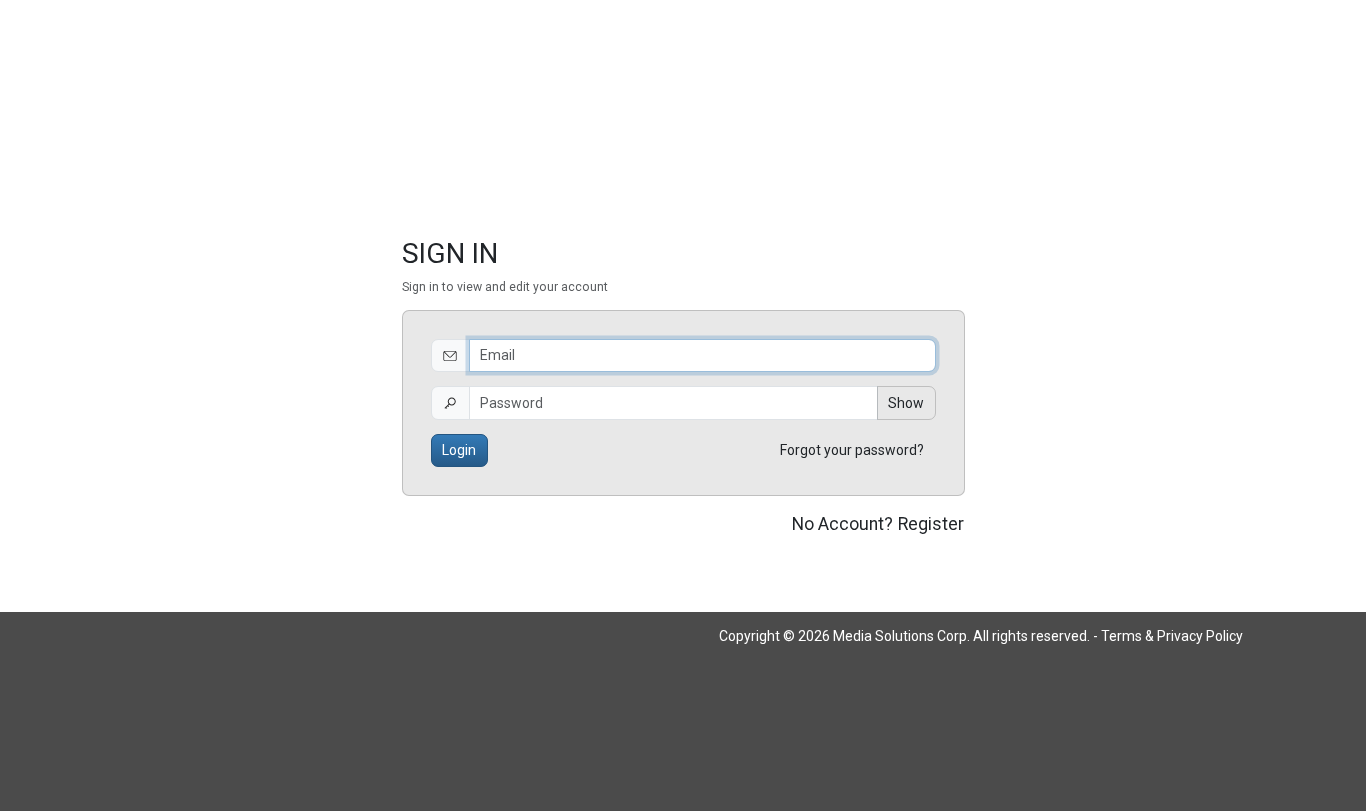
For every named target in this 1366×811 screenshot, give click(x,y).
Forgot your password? (852, 450)
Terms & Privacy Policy (1172, 636)
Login (459, 450)
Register (931, 524)
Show (906, 403)
